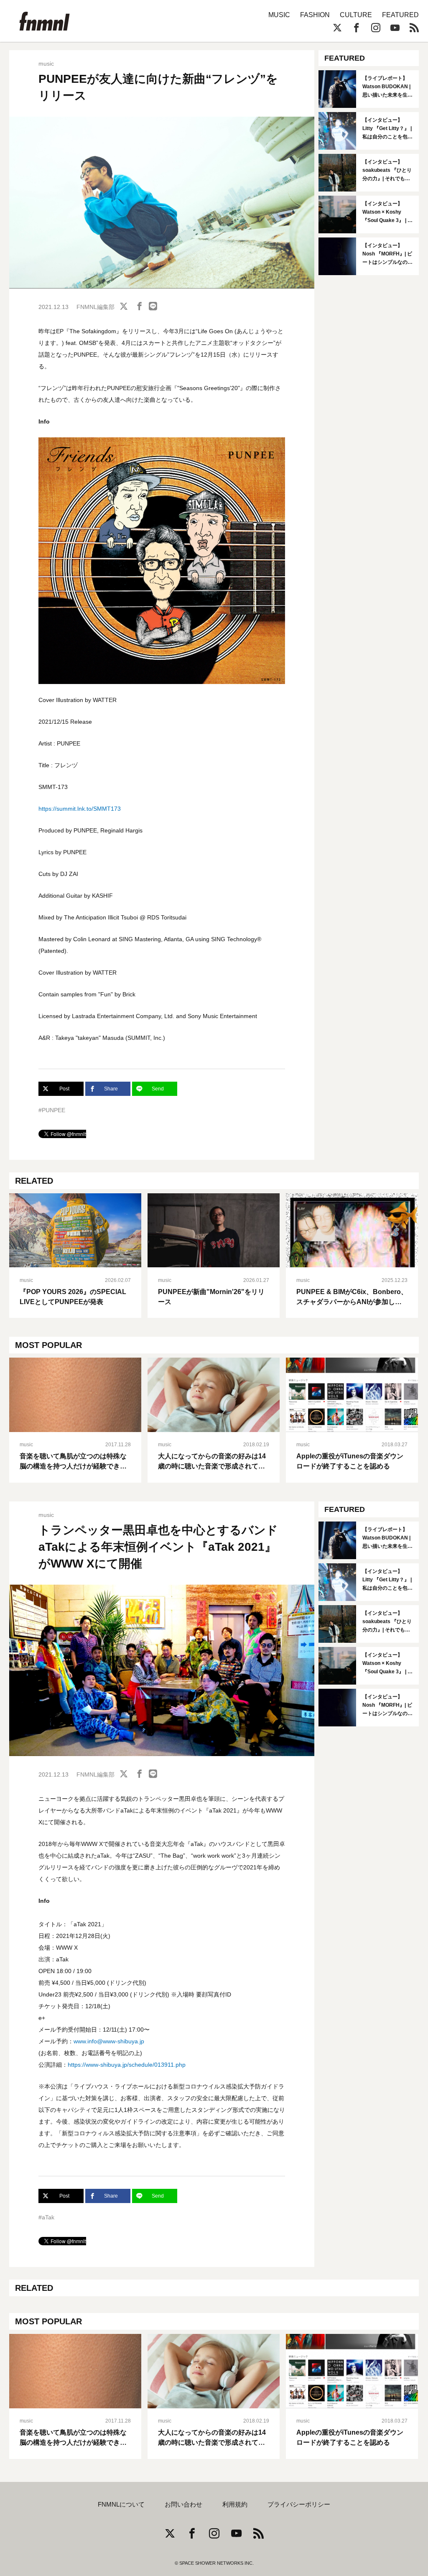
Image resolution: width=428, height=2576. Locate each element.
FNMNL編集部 (96, 307)
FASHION (315, 15)
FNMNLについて (121, 2505)
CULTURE (356, 15)
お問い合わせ (183, 2505)
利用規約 (235, 2505)
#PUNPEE (52, 1110)
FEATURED (400, 15)
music (46, 64)
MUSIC (279, 15)
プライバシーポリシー (299, 2505)
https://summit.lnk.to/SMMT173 (80, 809)
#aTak (46, 2217)
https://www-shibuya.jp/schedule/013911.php (127, 2065)
